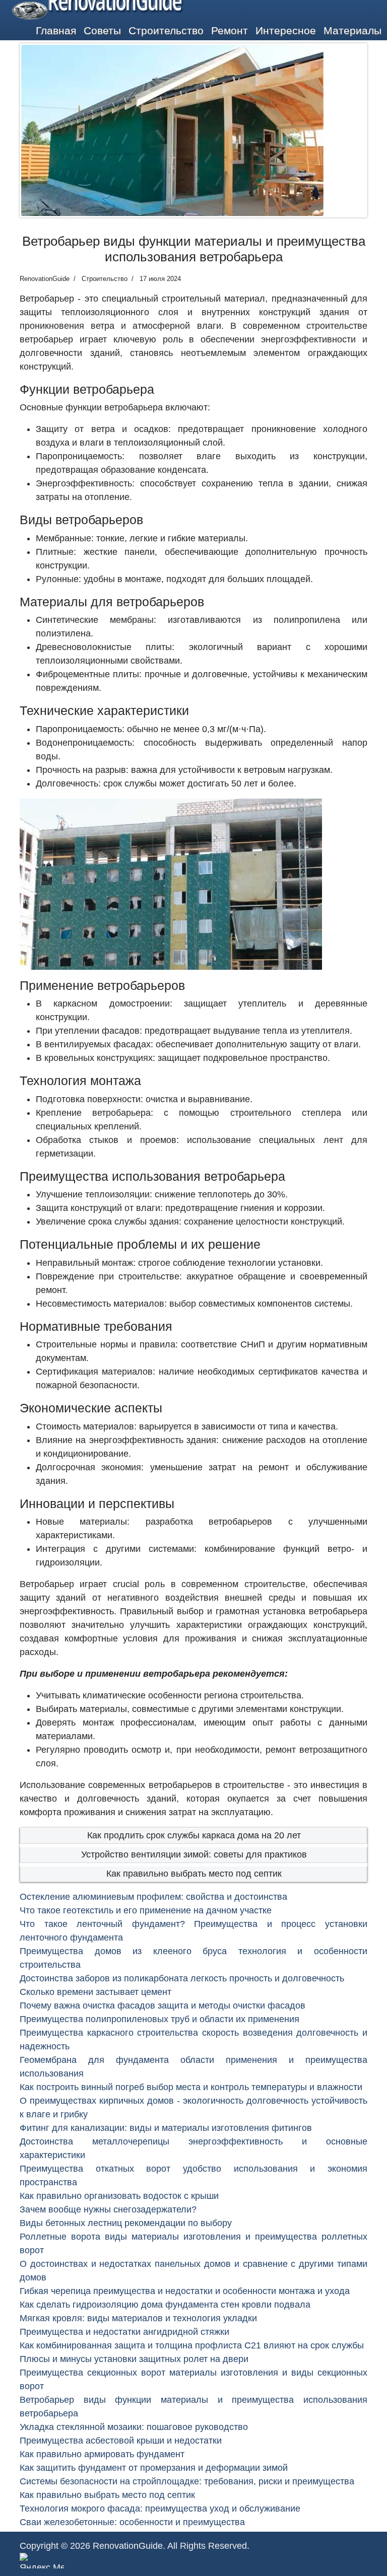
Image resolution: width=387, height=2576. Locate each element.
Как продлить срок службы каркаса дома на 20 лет (194, 1835)
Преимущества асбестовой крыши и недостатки (121, 2441)
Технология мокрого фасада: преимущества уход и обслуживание (160, 2509)
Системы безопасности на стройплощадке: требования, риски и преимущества (187, 2481)
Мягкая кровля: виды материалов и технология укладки (138, 2318)
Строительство (166, 30)
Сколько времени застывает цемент (95, 1992)
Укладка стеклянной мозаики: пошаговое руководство (134, 2427)
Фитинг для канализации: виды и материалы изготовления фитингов (166, 2128)
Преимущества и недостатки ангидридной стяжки (124, 2332)
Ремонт (230, 30)
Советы (102, 30)
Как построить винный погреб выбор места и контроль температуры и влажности (191, 2087)
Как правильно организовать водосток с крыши (119, 2196)
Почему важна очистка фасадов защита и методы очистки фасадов (163, 2006)
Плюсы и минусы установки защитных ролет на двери (134, 2359)
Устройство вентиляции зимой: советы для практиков (194, 1854)
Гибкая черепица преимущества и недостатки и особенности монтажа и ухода (185, 2291)
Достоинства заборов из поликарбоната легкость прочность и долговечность (182, 1978)
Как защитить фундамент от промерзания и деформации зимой (154, 2468)
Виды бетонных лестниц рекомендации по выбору (126, 2223)
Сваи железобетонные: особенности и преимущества (132, 2522)
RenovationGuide (128, 2546)
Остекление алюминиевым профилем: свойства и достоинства (153, 1897)
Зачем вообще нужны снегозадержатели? (108, 2209)
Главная (56, 30)
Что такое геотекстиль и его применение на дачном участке (146, 1910)
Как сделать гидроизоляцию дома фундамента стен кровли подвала (165, 2305)
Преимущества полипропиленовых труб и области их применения (159, 2019)
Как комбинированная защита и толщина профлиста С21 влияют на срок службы (192, 2345)
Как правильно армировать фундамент (102, 2454)
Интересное (286, 30)
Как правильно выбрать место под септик (194, 1874)
